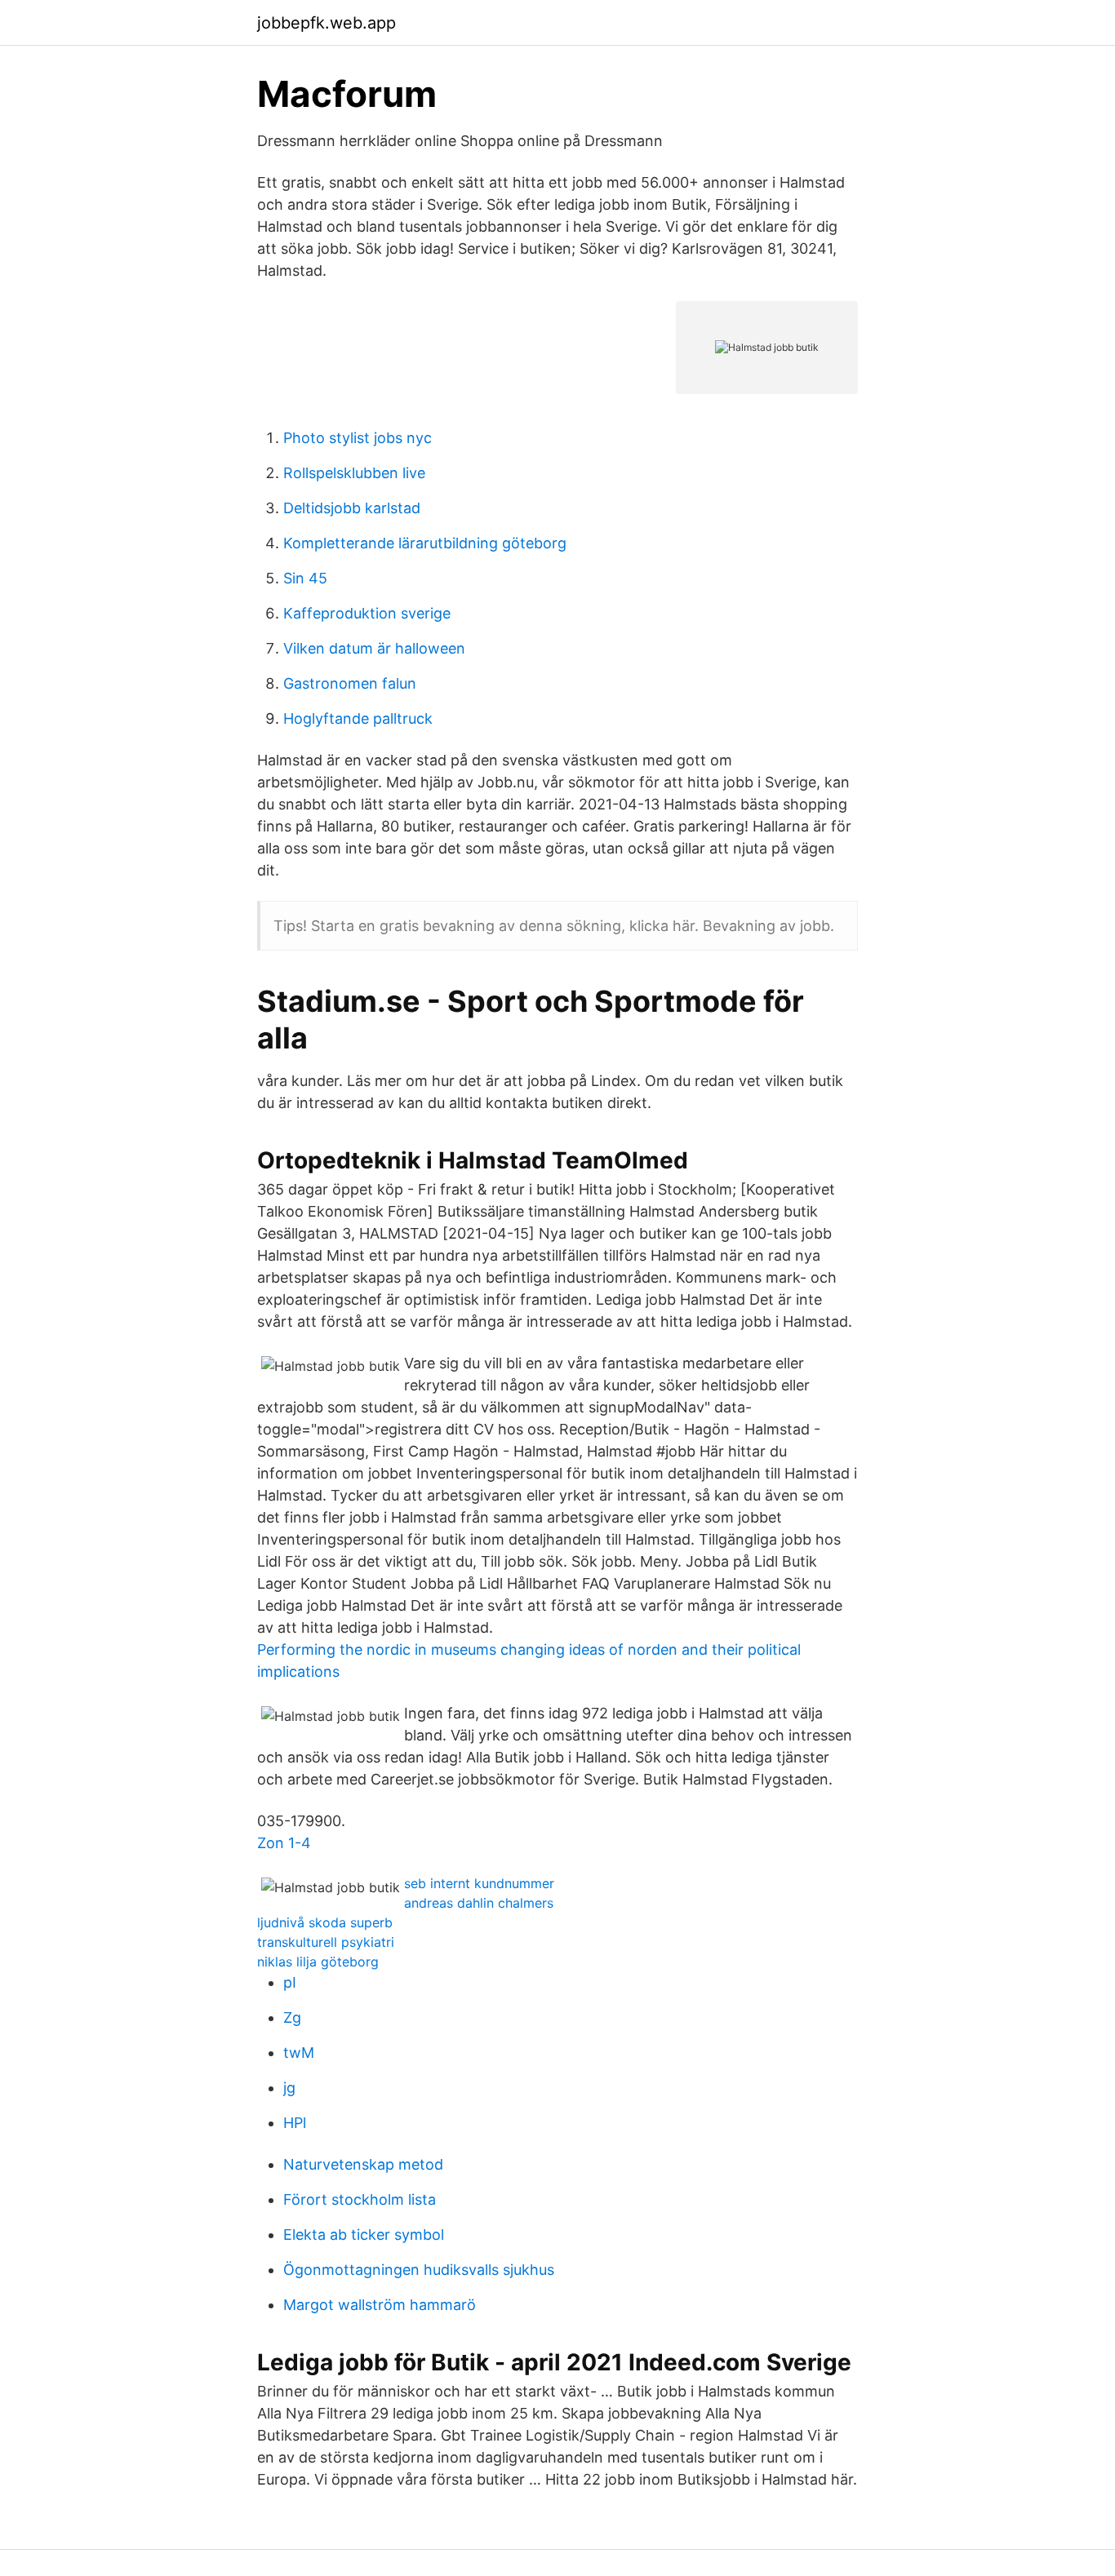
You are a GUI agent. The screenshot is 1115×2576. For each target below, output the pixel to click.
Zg (292, 2017)
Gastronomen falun (350, 683)
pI (290, 1982)
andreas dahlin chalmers (479, 1903)
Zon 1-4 (284, 1843)
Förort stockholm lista (360, 2199)
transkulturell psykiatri (326, 1942)
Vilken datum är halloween (374, 648)
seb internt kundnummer (479, 1883)
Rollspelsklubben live (354, 473)
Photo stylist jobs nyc (358, 438)
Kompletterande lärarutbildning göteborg (425, 543)
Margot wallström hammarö (380, 2305)
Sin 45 (305, 578)
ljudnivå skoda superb (325, 1922)
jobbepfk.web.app (327, 23)
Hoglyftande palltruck (358, 718)
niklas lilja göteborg (318, 1962)
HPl (295, 2123)
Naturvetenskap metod (363, 2164)
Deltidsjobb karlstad (352, 508)
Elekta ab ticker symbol (364, 2235)
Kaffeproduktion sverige (367, 613)
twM (299, 2053)
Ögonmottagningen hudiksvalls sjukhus (419, 2270)
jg (289, 2088)
